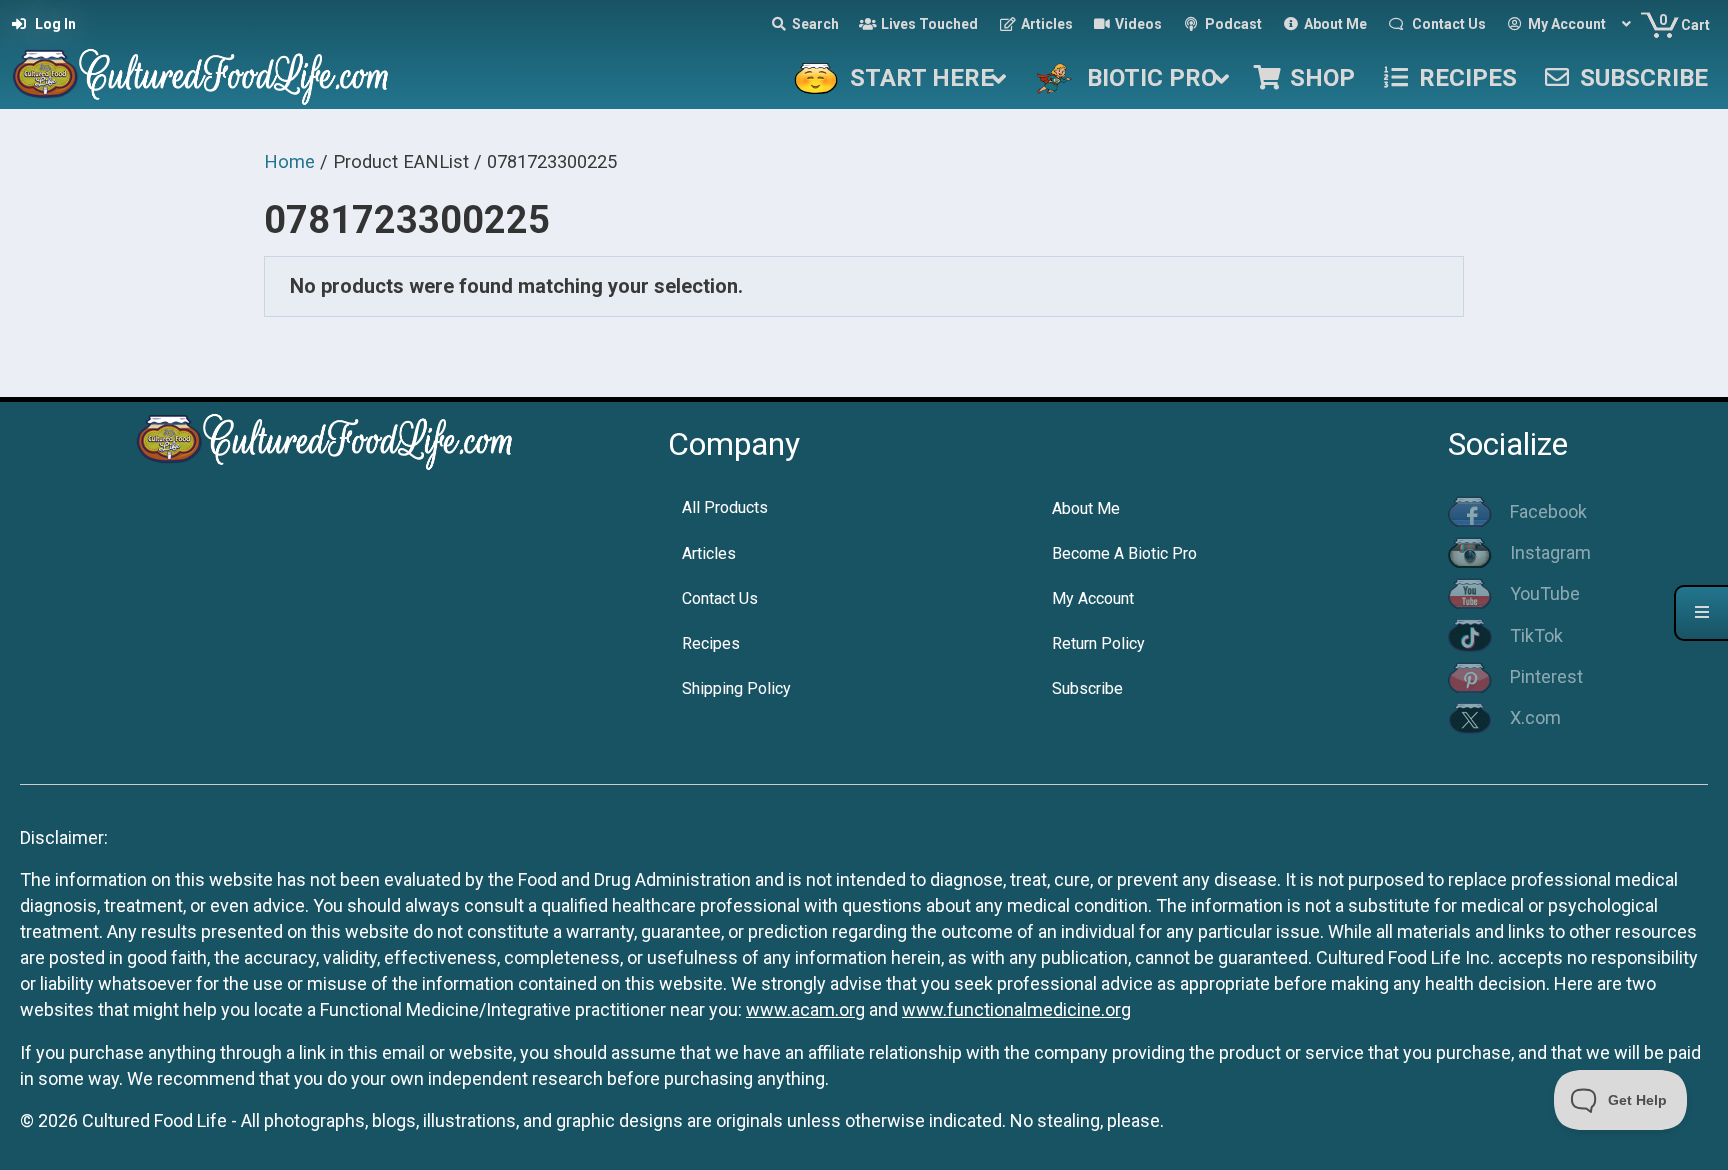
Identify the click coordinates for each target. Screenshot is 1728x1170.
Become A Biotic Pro (1124, 553)
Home (289, 161)
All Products (725, 507)
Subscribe (1087, 688)
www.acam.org (805, 1009)
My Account (1093, 598)
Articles (709, 553)
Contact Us (720, 598)
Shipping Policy (736, 688)
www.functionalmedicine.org (1016, 1009)
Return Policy (1098, 643)
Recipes (711, 643)
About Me (1086, 508)
